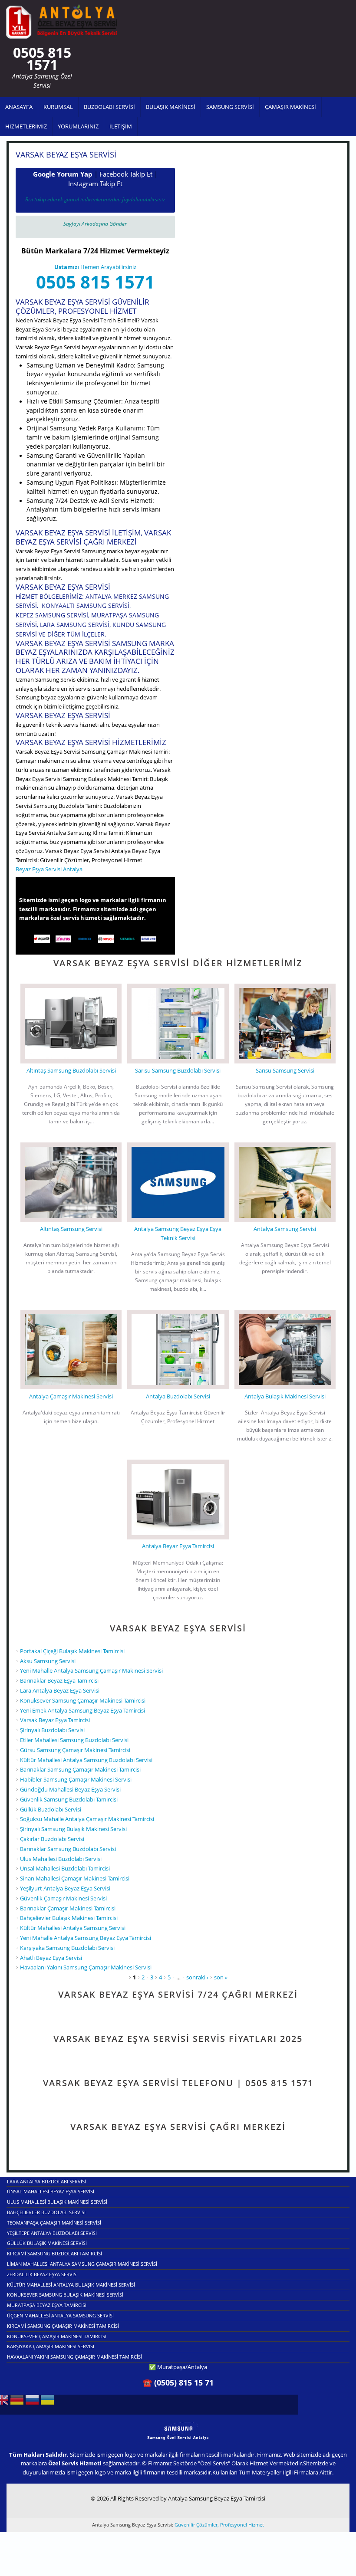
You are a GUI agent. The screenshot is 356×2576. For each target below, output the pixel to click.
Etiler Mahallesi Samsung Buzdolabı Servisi (74, 1740)
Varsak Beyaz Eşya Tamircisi (55, 1720)
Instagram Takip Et (95, 184)
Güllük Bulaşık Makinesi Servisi (47, 2243)
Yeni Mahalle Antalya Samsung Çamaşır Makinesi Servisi (91, 1670)
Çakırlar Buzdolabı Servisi (52, 1839)
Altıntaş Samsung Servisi (71, 1229)
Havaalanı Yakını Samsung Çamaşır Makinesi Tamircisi (74, 2357)
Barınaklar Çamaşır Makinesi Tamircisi (68, 1908)
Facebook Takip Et (126, 174)
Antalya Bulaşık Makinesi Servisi (285, 1396)
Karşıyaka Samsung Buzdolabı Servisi (67, 1948)
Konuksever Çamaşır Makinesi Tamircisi (57, 2336)
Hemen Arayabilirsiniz (95, 267)
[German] (17, 2403)
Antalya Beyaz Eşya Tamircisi (178, 1546)
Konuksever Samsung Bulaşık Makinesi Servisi (65, 2295)
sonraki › (197, 1977)
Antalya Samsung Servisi (285, 1229)
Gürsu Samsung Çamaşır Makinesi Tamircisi (75, 1750)
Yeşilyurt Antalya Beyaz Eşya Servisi (65, 1888)
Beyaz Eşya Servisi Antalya (49, 869)
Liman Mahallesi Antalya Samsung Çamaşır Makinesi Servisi (82, 2264)
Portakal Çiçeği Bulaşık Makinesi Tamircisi (72, 1651)
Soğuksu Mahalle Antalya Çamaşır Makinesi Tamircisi (87, 1819)
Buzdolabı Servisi (109, 107)
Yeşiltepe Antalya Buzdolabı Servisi (52, 2233)
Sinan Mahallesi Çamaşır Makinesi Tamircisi (75, 1878)
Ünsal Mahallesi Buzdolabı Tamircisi (65, 1868)
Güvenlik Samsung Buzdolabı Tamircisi (69, 1799)
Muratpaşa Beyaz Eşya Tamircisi (47, 2305)
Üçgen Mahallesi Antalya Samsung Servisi (60, 2315)
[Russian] (32, 2403)
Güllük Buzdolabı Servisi (51, 1809)
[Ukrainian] (47, 2403)
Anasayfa (19, 107)
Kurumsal (58, 107)
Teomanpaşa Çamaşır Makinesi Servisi (54, 2223)
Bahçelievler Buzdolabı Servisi (46, 2212)
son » (221, 1977)
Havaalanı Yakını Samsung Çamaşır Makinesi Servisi (86, 1967)
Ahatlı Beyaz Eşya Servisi (51, 1958)
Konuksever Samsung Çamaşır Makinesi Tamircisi (83, 1700)
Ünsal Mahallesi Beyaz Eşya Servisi (51, 2191)
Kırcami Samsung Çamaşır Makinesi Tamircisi (63, 2326)
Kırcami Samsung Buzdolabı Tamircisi (54, 2253)
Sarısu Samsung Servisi (285, 1070)
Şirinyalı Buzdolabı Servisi (52, 1730)
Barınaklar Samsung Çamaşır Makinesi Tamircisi (80, 1769)
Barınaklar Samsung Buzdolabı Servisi (68, 1849)
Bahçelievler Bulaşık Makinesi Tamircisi (69, 1918)
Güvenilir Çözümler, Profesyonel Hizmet (219, 2525)
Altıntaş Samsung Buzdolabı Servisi (71, 1070)
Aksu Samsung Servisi (48, 1661)
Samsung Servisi (230, 107)
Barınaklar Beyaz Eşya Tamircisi (59, 1680)
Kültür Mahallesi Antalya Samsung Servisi (73, 1928)
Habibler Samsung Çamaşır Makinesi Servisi (76, 1779)
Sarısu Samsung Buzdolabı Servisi (178, 1070)
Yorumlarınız (78, 126)
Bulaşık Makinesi (171, 107)
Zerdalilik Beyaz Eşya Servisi (42, 2274)
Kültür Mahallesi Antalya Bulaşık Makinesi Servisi (71, 2285)
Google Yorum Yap (63, 174)
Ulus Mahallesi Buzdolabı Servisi (61, 1859)
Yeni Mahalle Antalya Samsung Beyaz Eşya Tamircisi (86, 1938)
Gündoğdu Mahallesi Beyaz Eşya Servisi (70, 1789)
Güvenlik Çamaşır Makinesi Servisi (63, 1898)
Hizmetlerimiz (26, 126)
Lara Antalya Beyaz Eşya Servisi (60, 1690)
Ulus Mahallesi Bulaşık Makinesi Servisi (57, 2202)
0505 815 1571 (95, 282)
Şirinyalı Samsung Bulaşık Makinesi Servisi (73, 1829)
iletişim (121, 126)
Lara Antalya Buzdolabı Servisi (46, 2181)
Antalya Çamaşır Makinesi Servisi (71, 1396)
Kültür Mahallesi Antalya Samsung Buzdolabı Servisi (86, 1760)
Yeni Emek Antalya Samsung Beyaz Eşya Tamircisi (82, 1710)
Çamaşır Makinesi (290, 107)
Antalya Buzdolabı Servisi (178, 1396)
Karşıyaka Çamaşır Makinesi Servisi (51, 2346)
